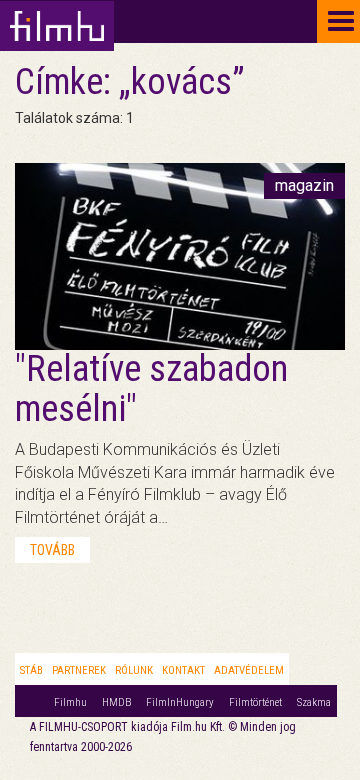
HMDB (116, 702)
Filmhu (70, 702)
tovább (52, 550)
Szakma (314, 702)
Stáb (31, 670)
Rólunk (134, 670)
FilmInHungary (180, 702)
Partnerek (79, 670)
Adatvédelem (249, 670)
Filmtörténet (255, 702)
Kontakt (183, 670)
